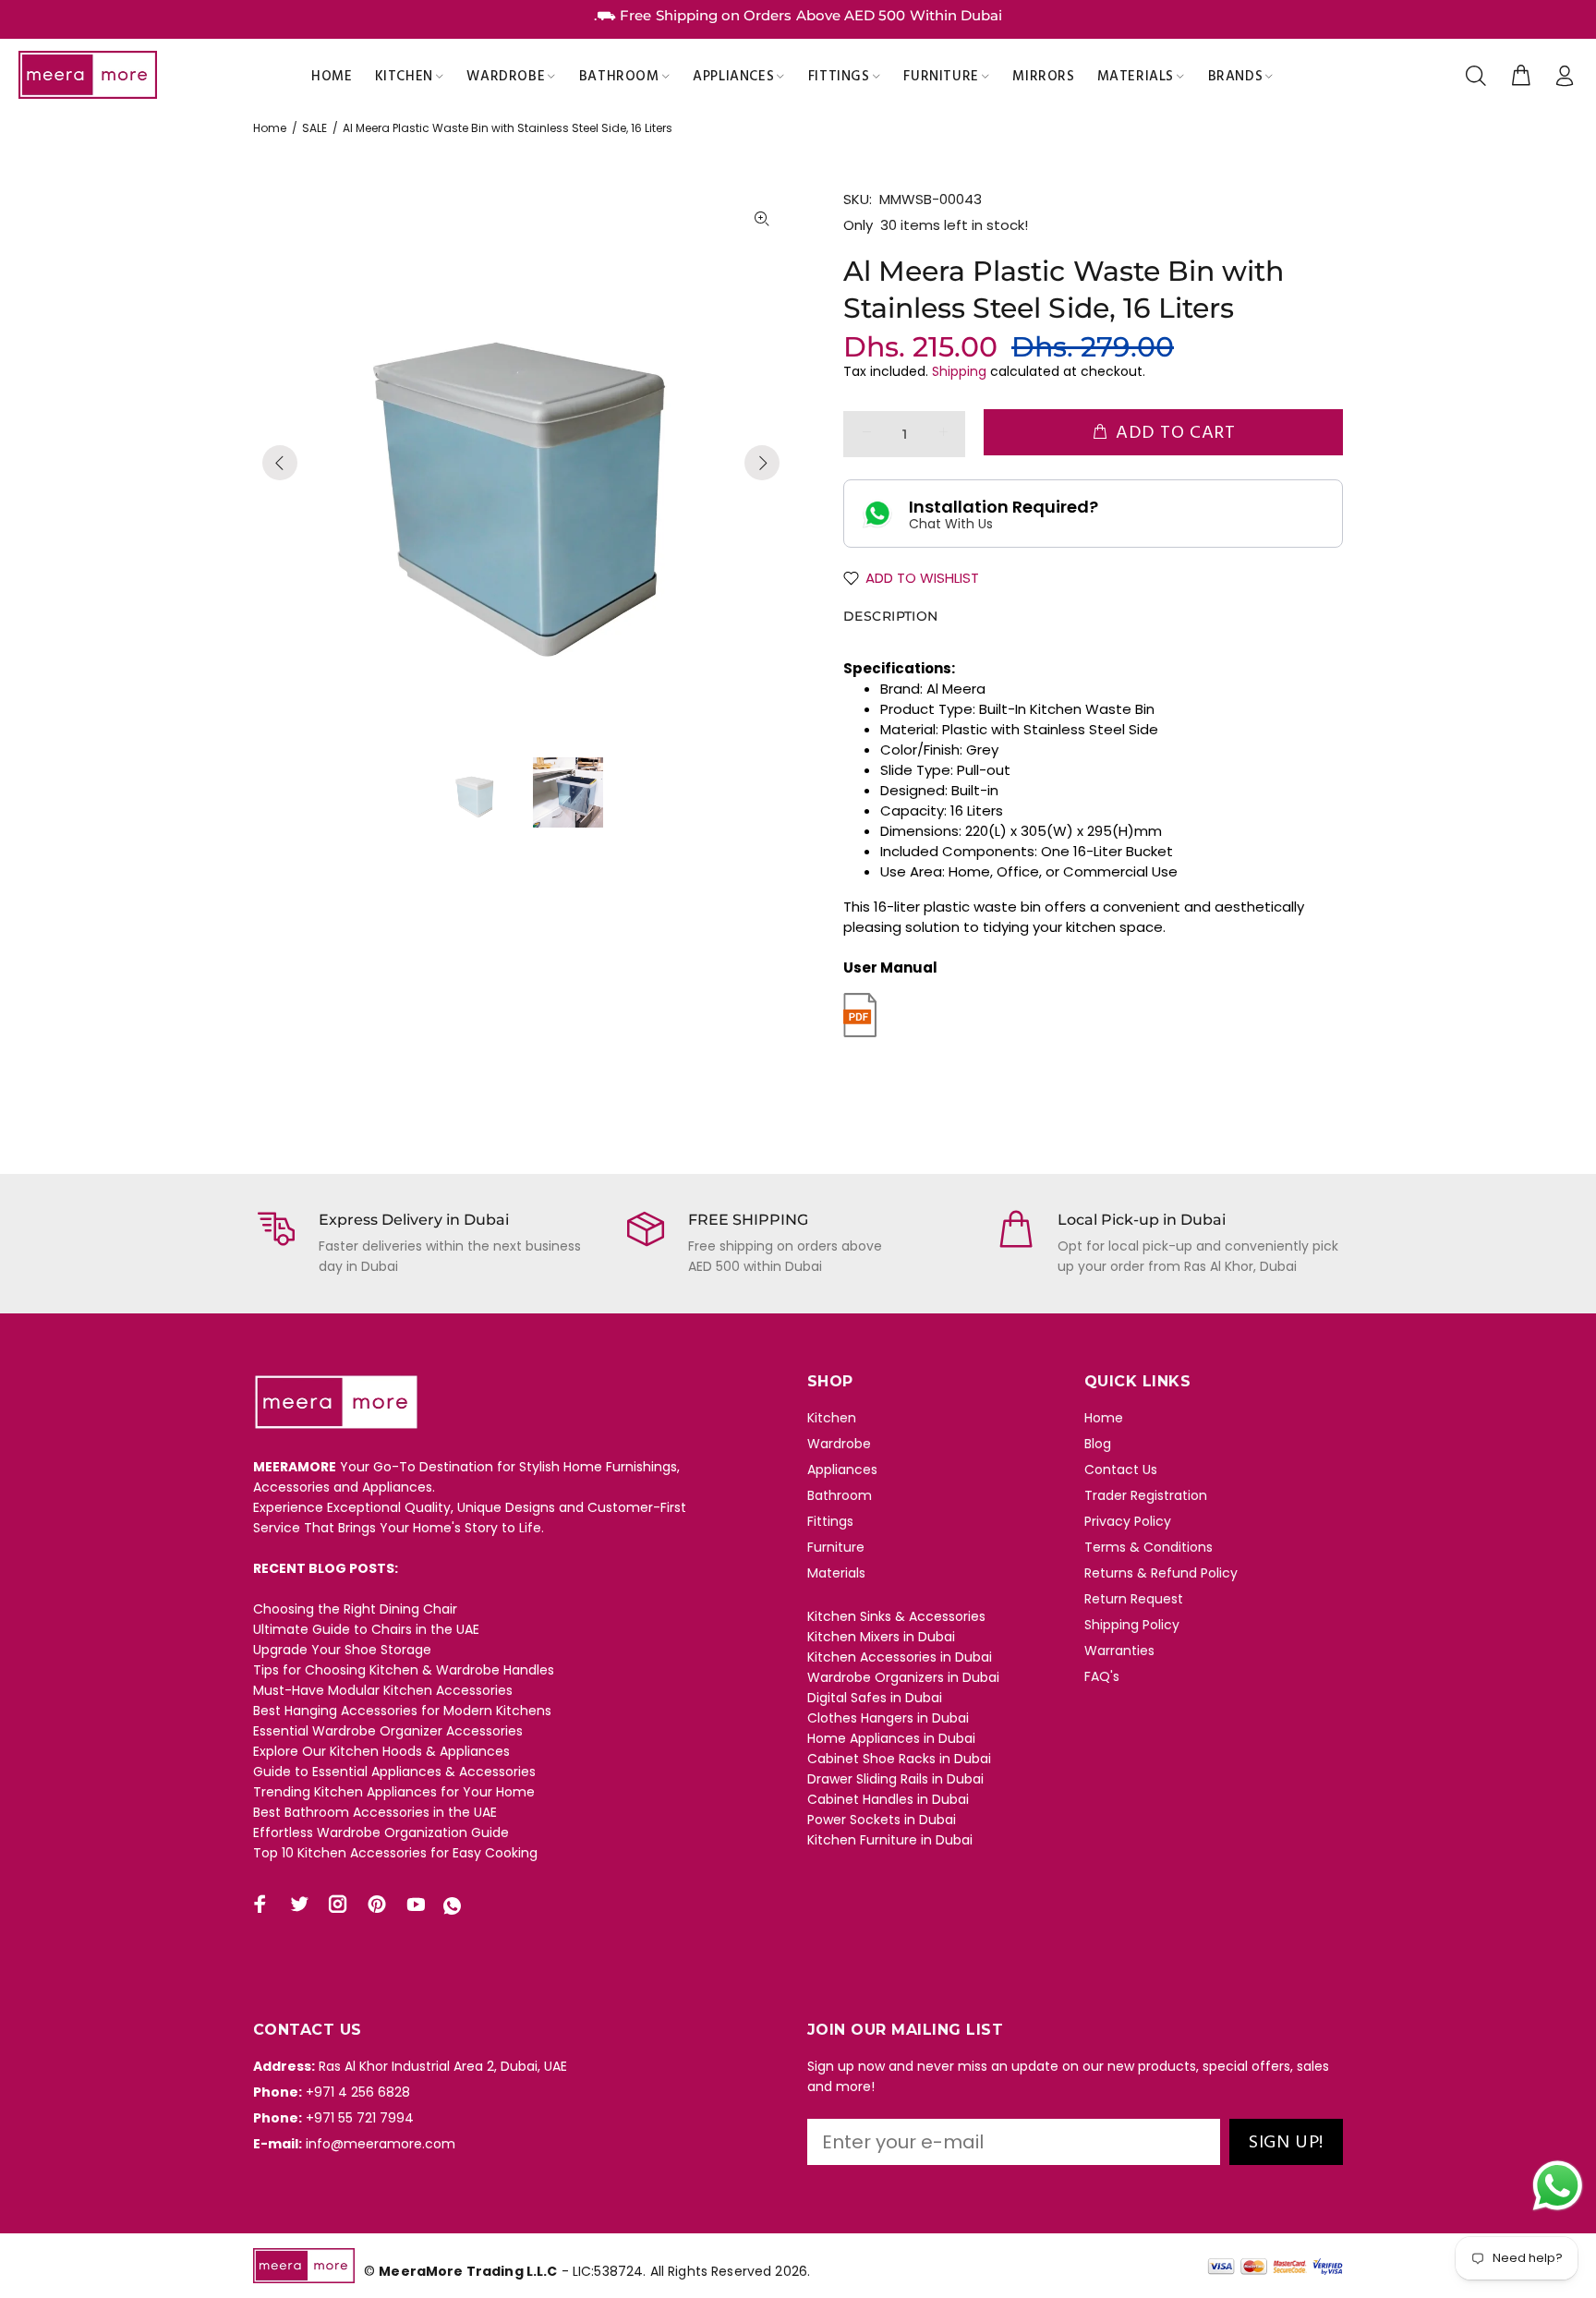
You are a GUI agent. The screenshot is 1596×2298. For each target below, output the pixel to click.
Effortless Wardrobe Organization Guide (381, 1832)
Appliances (842, 1470)
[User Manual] (860, 1014)
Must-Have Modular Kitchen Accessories (383, 1690)
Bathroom (840, 1495)
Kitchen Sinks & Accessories (896, 1616)
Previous (280, 463)
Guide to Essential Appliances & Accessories (394, 1772)
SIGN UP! (1286, 2143)
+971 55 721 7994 (360, 2118)
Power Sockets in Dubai (882, 1820)
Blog (1098, 1444)
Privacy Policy (1128, 1521)
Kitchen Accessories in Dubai (900, 1657)
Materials (836, 1573)
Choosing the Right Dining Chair (355, 1609)
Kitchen (832, 1418)
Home (270, 128)
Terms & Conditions (1149, 1547)
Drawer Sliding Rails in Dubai (895, 1779)
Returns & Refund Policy (1161, 1573)
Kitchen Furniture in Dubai (890, 1840)
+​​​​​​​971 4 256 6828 (358, 2092)
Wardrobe (839, 1444)
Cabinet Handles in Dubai (888, 1799)
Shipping (959, 371)
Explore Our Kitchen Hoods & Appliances (381, 1751)
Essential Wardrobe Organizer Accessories (388, 1731)
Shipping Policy (1132, 1625)
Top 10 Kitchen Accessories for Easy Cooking (395, 1853)
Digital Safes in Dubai (875, 1698)
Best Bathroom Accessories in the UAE (375, 1812)
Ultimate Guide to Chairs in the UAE (366, 1629)
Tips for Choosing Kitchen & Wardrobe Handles (404, 1670)
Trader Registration (1146, 1495)
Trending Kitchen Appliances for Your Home (394, 1792)
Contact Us (1121, 1470)
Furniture (836, 1547)
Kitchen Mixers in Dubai (881, 1637)
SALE (314, 128)
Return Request (1134, 1599)
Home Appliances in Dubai (891, 1738)
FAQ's (1102, 1676)
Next (762, 463)
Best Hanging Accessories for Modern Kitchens (402, 1711)
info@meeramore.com (381, 2144)
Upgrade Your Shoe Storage (342, 1650)
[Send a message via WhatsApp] (1558, 2186)
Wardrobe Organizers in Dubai (903, 1677)
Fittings (830, 1521)
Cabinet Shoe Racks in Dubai (899, 1759)
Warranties (1119, 1651)
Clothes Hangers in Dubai (888, 1718)
